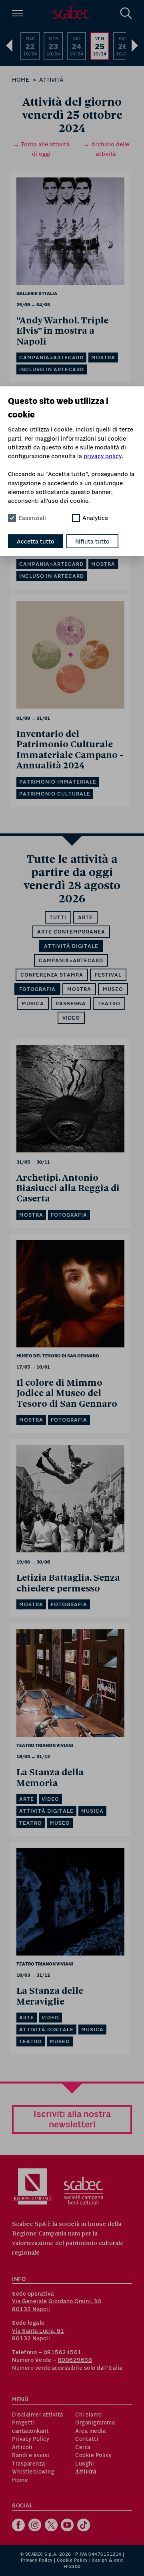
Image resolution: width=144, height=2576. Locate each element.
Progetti (23, 2422)
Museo (113, 989)
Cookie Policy (94, 2455)
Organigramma (95, 2422)
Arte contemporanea (71, 932)
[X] (52, 2526)
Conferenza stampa (52, 975)
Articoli (22, 2447)
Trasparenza (29, 2464)
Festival (108, 975)
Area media (90, 2431)
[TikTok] (85, 2526)
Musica (33, 1003)
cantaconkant (30, 2431)
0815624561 (63, 2352)
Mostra (79, 989)
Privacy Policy (31, 2439)
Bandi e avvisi (31, 2455)
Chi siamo (89, 2415)
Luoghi (85, 2464)
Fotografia (37, 989)
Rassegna (71, 1003)
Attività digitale (71, 946)
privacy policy (103, 456)
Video (71, 1018)
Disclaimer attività (38, 2415)
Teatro (109, 1003)
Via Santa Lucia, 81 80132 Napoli (38, 2335)
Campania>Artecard (71, 960)
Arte (85, 917)
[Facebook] (19, 2526)
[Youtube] (68, 2526)
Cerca (83, 2447)
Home (21, 80)
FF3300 (72, 2566)
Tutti (58, 917)
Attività (51, 80)
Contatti (87, 2439)
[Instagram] (36, 2526)
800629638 (75, 2360)
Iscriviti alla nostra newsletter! (72, 2119)
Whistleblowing (33, 2472)
